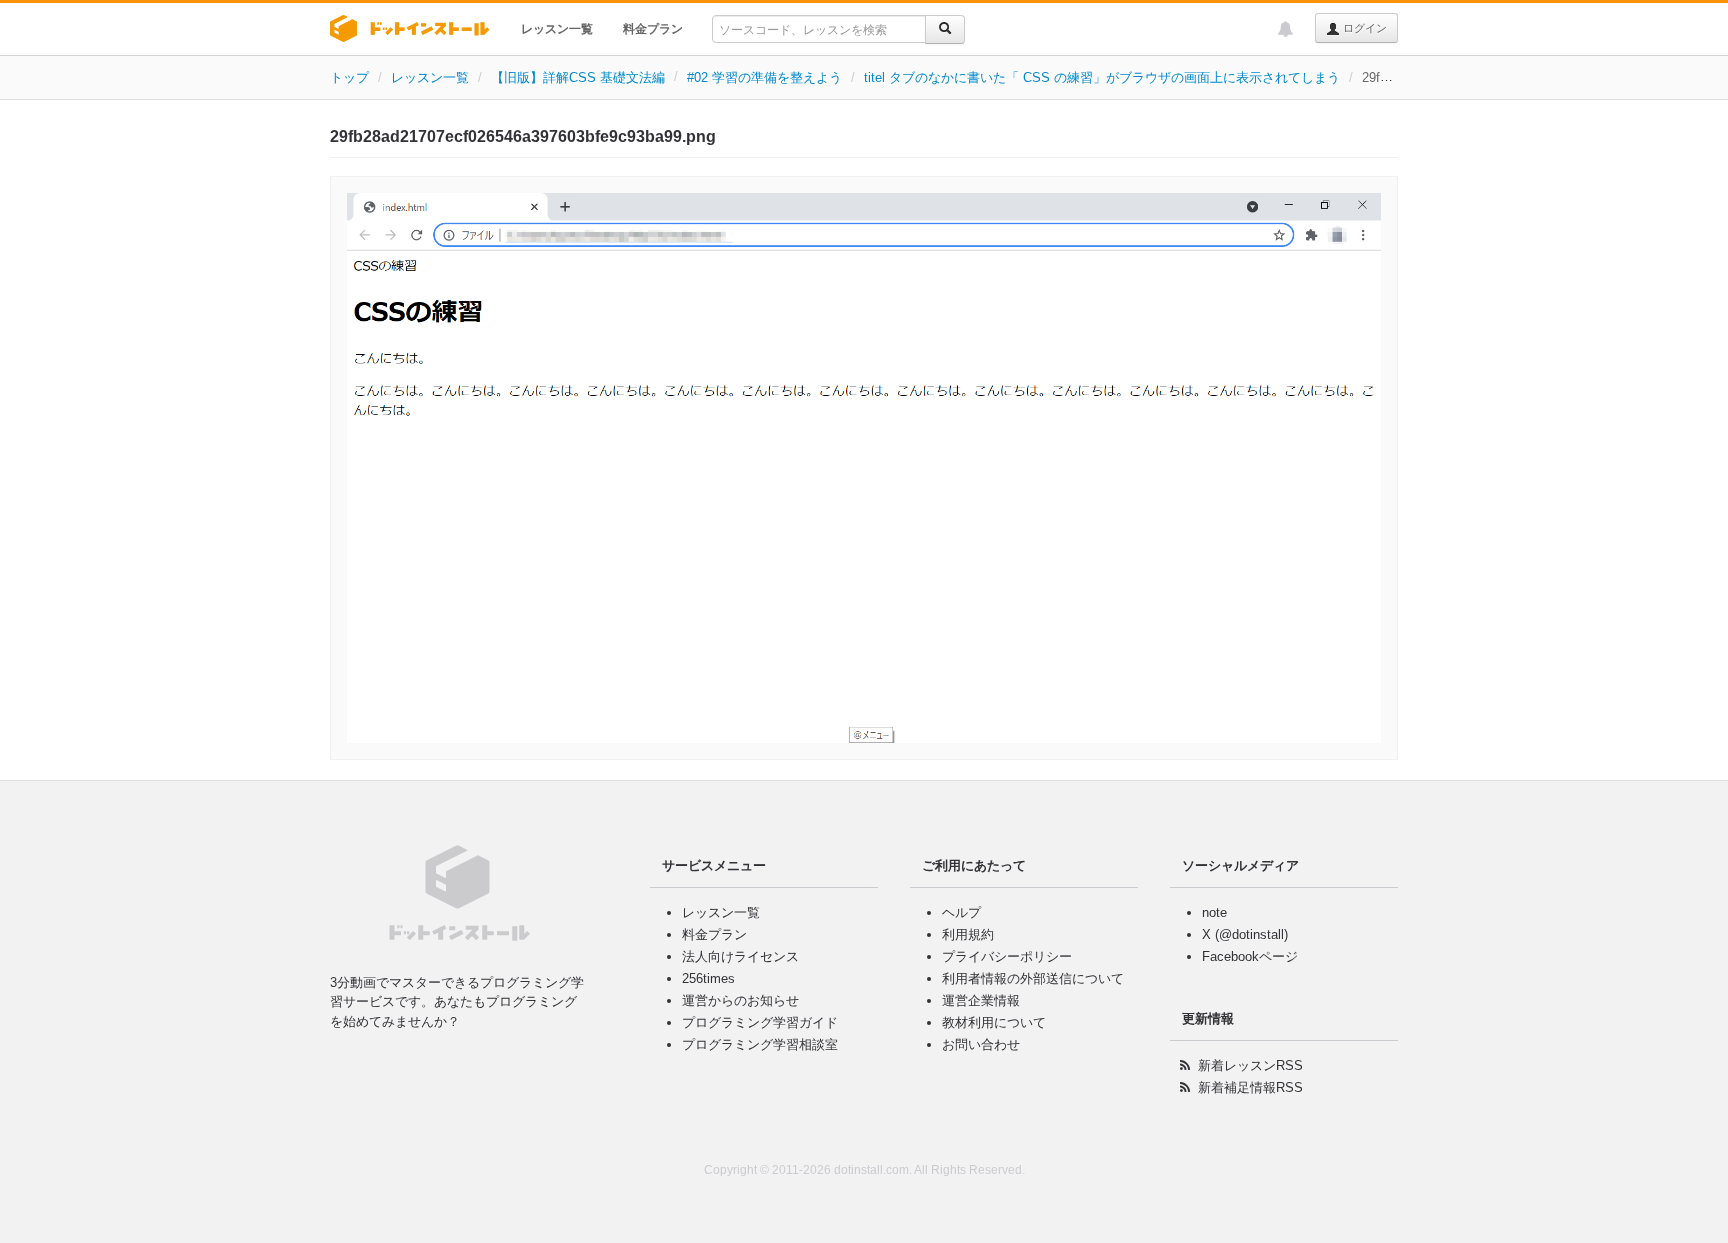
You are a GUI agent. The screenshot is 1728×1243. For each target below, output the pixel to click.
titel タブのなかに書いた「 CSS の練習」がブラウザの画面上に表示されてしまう (1102, 77)
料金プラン (653, 29)
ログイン (1363, 28)
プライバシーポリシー (1007, 956)
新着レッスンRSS (1250, 1065)
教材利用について (994, 1022)
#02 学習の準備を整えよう (764, 77)
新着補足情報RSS (1250, 1087)
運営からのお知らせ (740, 1000)
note (1214, 912)
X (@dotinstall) (1245, 934)
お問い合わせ (981, 1044)
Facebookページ (1250, 956)
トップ (349, 77)
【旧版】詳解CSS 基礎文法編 (578, 77)
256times (708, 978)
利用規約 (968, 934)
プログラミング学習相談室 (760, 1044)
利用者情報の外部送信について (1033, 978)
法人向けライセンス (740, 956)
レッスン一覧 (557, 29)
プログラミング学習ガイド (760, 1022)
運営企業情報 (981, 1000)
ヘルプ (961, 912)
